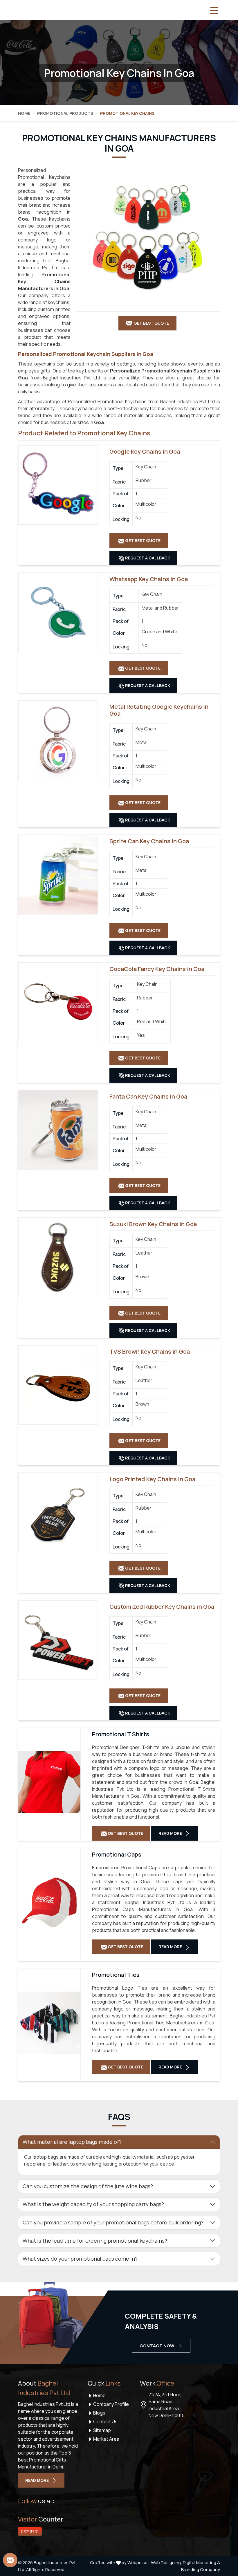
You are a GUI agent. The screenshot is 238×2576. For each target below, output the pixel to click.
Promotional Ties (116, 1975)
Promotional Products (65, 113)
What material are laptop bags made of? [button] (72, 2142)
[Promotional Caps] (49, 1902)
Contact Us (105, 2422)
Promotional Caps (117, 1855)
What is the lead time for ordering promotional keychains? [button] (95, 2241)
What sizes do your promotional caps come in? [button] (80, 2259)
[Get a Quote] (10, 2560)
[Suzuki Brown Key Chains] (58, 1257)
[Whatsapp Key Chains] (58, 612)
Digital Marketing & (201, 2563)
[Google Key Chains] (58, 485)
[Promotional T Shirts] (49, 1782)
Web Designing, (166, 2563)
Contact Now (157, 2346)
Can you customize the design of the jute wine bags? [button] (88, 2186)
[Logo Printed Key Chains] (58, 1512)
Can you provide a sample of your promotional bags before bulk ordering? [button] (113, 2222)
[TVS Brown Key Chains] (58, 1385)
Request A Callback (147, 558)
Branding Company (201, 2569)
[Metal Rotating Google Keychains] (58, 740)
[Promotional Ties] (49, 2023)
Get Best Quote (142, 540)
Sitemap (102, 2430)
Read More (171, 1833)
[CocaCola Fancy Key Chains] (58, 1002)
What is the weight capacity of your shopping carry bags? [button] (93, 2204)
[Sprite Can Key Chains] (58, 875)
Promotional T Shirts (121, 1734)
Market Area (106, 2439)
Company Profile (111, 2404)
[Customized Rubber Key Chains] (58, 1640)
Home (24, 113)
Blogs (99, 2413)
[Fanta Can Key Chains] (58, 1130)
